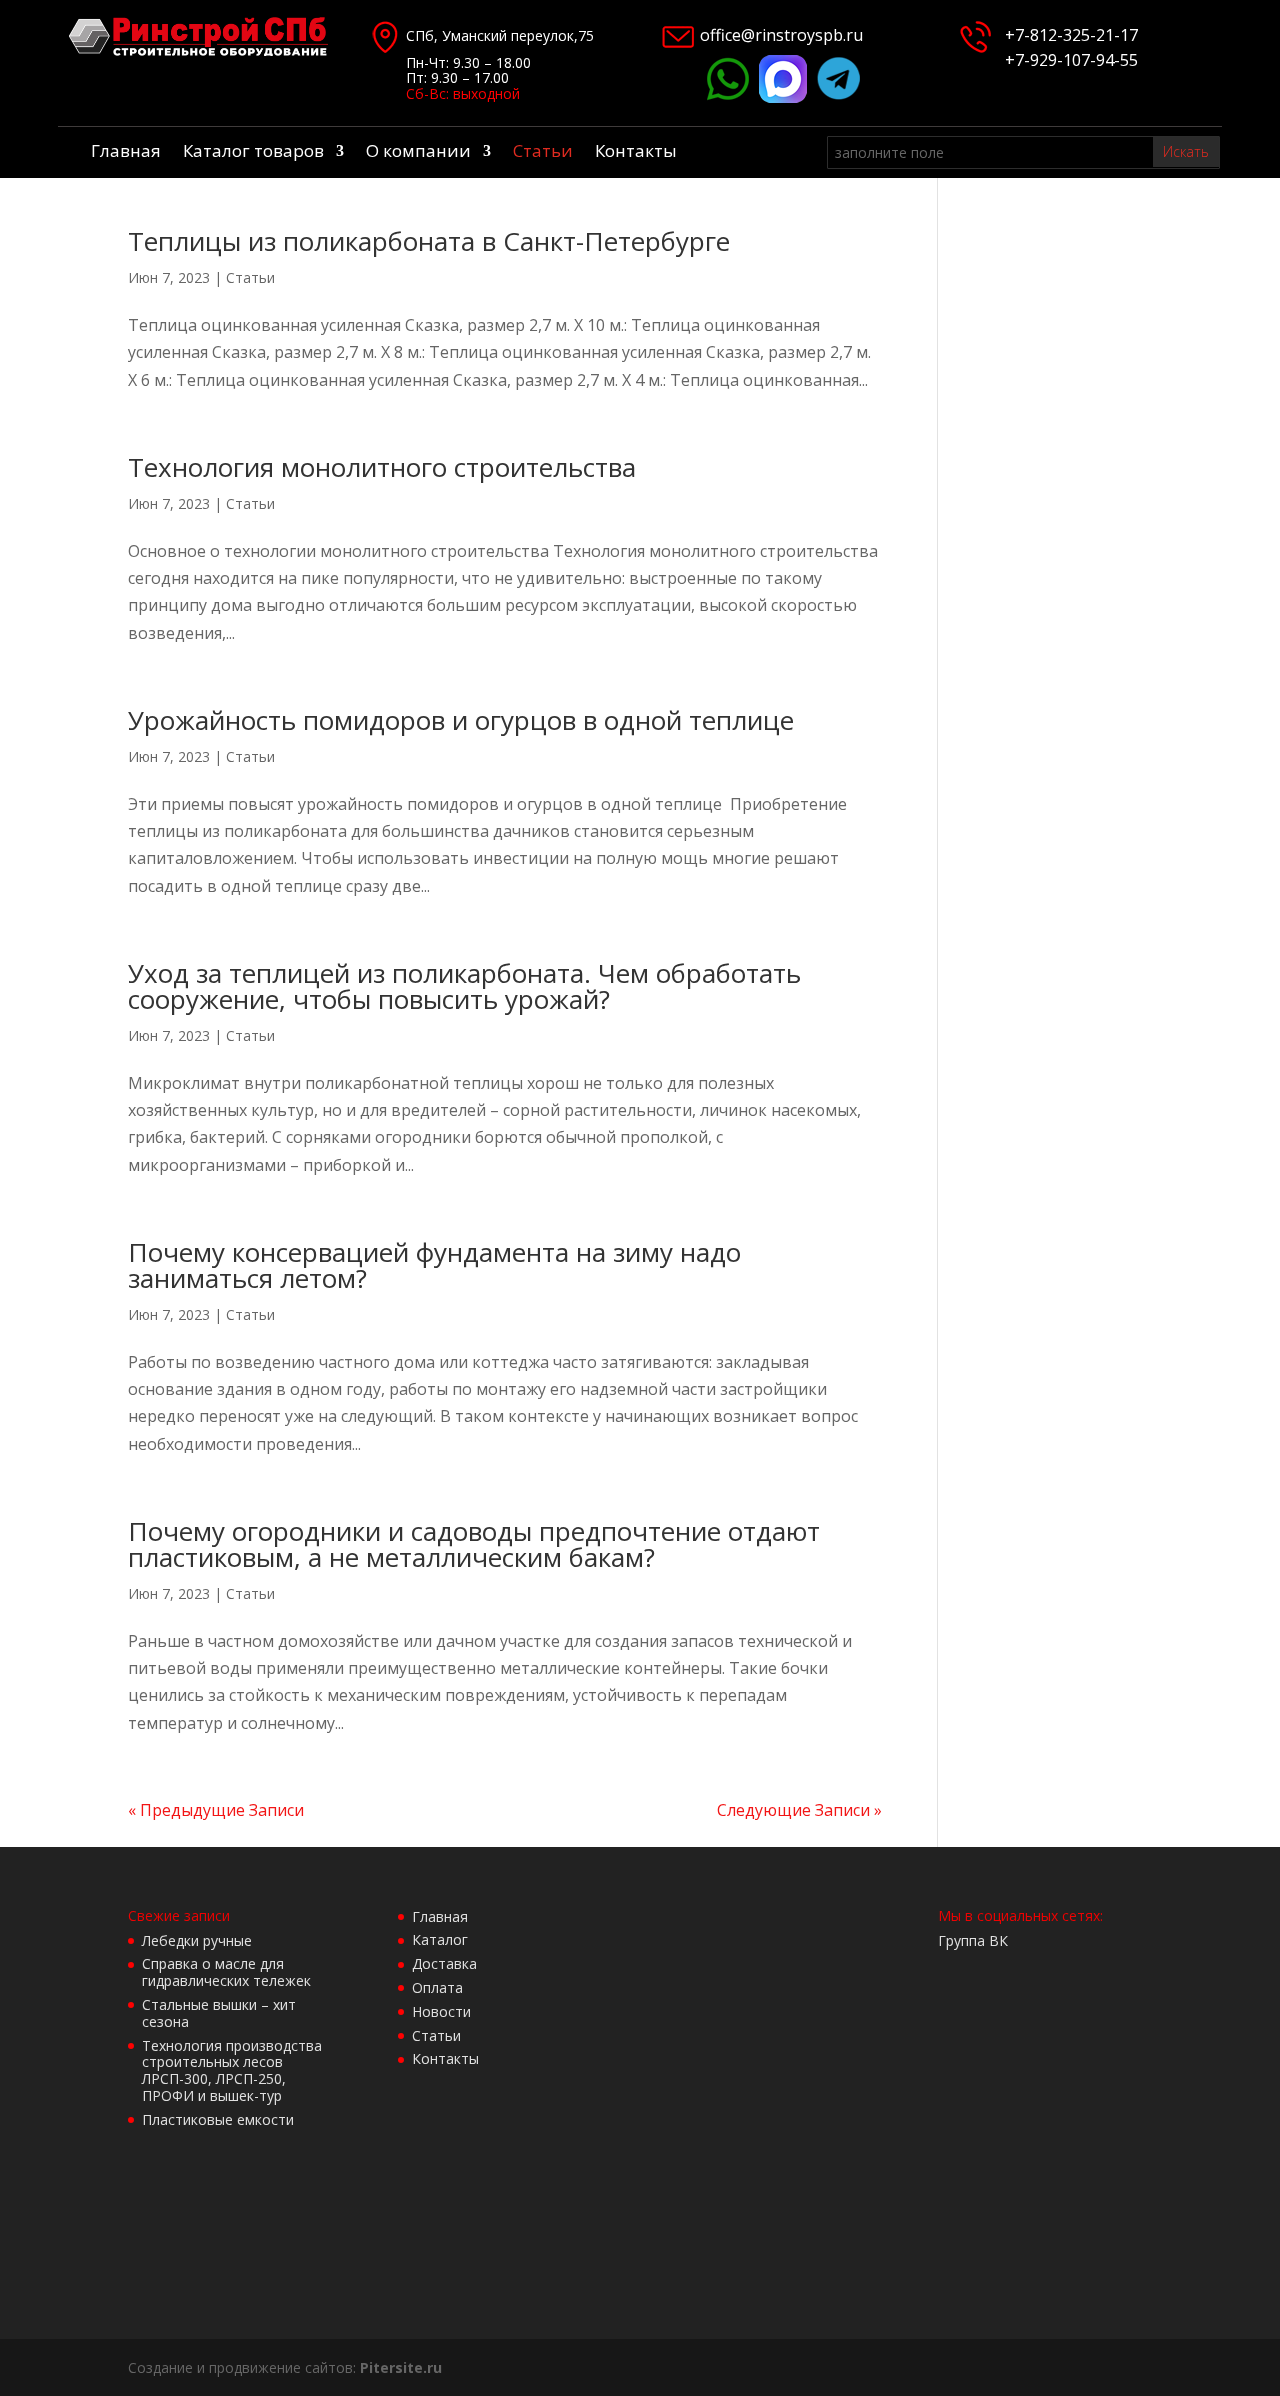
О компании (418, 153)
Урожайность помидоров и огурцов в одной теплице (461, 720)
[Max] (783, 97)
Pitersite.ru (401, 2367)
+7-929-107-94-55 (1067, 60)
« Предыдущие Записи (216, 1810)
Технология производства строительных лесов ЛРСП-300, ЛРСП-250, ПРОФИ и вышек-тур (232, 2070)
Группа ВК (973, 1940)
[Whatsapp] (727, 97)
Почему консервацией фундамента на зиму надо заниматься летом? (434, 1265)
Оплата (437, 1987)
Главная (126, 153)
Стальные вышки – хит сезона (219, 2013)
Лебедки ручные (197, 1940)
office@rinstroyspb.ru (781, 35)
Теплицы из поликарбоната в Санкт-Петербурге (429, 241)
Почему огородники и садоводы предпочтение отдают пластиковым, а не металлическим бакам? (474, 1544)
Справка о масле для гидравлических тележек (226, 1972)
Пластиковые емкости (218, 2119)
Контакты (636, 153)
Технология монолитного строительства (382, 467)
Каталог (440, 1939)
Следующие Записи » (799, 1810)
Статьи (543, 153)
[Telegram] (838, 97)
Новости (441, 2011)
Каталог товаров (253, 153)
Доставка (444, 1963)
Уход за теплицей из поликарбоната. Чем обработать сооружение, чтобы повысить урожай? (464, 986)
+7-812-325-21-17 (1071, 35)
